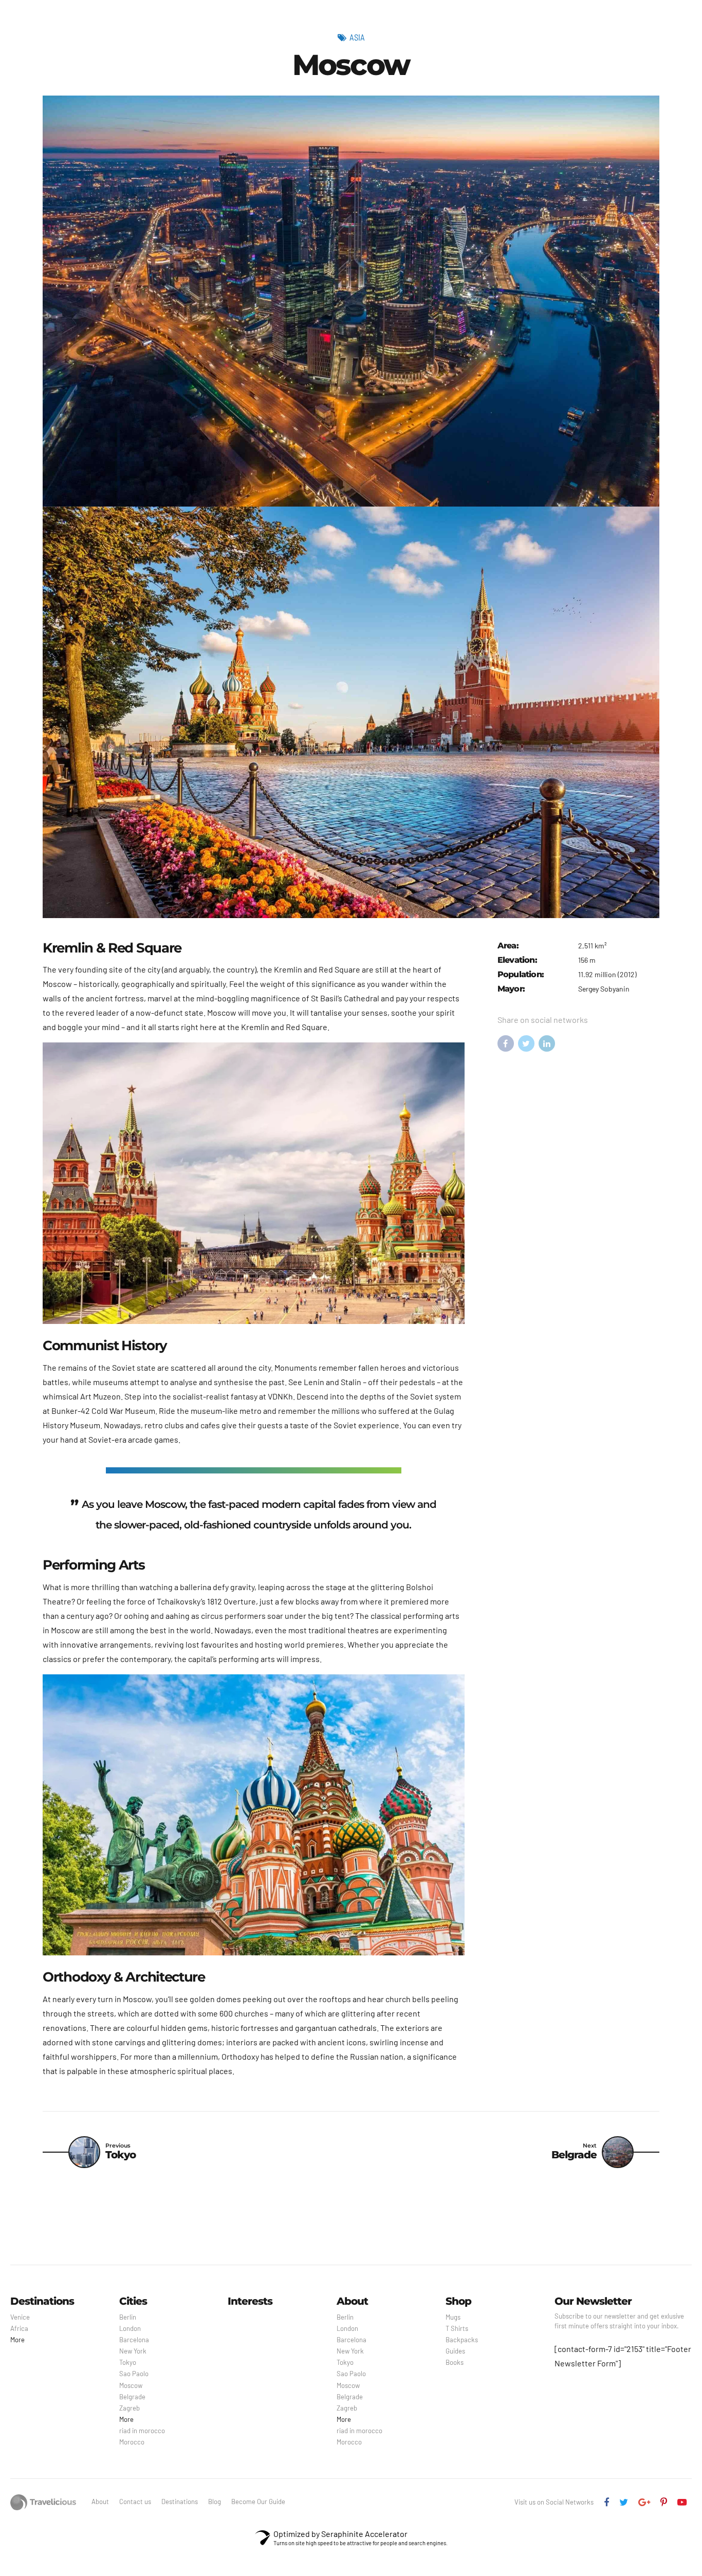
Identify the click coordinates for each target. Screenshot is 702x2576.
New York (133, 2351)
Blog (215, 2502)
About (100, 2502)
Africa (19, 2328)
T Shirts (457, 2328)
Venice (20, 2317)
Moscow (131, 2385)
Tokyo (128, 2362)
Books (455, 2362)
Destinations (180, 2502)
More (17, 2340)
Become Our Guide (258, 2502)
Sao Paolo (134, 2374)
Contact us (135, 2502)
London (130, 2328)
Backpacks (462, 2340)
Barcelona (134, 2340)
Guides (455, 2351)
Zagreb (130, 2408)
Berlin (128, 2317)
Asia (357, 37)
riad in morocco (142, 2431)
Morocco (132, 2442)
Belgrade (132, 2397)
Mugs (453, 2317)
